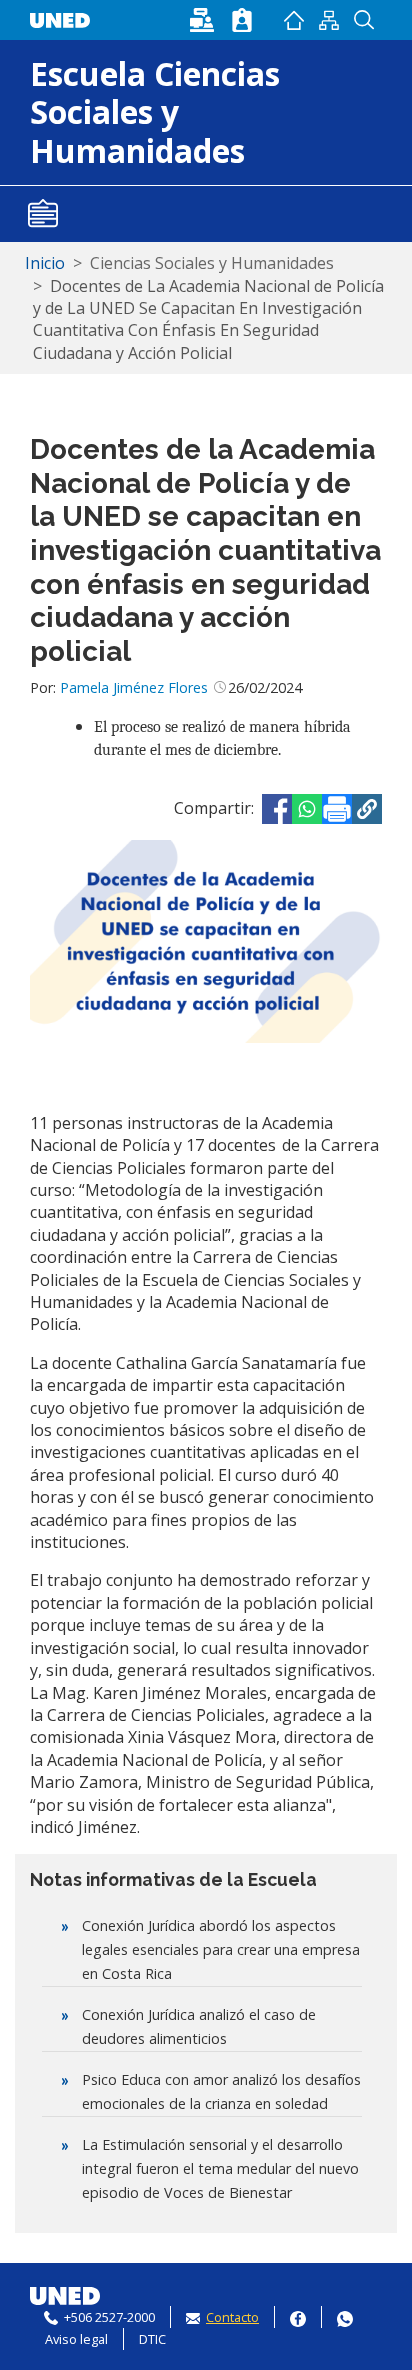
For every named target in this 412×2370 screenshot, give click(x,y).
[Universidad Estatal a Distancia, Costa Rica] (65, 18)
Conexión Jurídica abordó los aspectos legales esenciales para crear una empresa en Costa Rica (221, 1949)
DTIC (152, 2339)
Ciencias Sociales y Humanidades (212, 263)
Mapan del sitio (329, 20)
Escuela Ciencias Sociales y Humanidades (155, 112)
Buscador (364, 20)
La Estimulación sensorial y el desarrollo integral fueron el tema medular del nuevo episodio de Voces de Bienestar (220, 2168)
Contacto (232, 2317)
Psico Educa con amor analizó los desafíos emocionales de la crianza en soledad (221, 2091)
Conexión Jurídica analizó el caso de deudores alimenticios (199, 2026)
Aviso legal (76, 2339)
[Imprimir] (337, 809)
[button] (367, 809)
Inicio (294, 20)
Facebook (298, 2316)
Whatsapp (345, 2316)
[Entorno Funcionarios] (242, 20)
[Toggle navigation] (43, 214)
